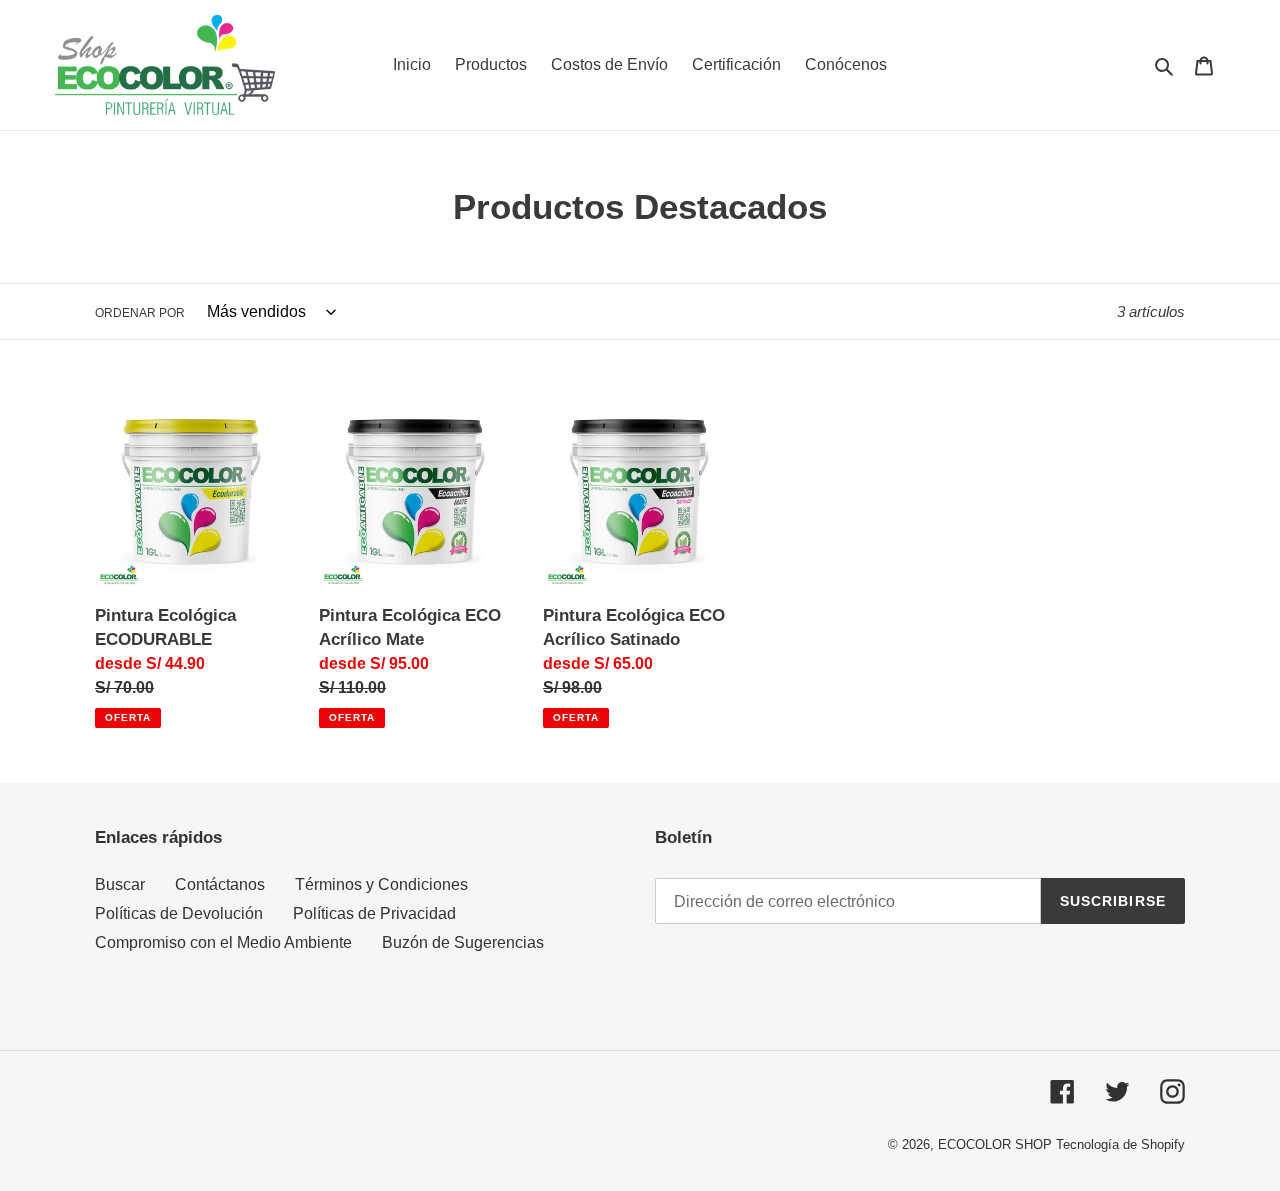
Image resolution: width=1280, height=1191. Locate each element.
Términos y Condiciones (381, 884)
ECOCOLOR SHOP (995, 1144)
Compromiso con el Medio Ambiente (223, 942)
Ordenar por (140, 313)
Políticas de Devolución (179, 913)
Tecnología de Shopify (1120, 1144)
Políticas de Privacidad (374, 913)
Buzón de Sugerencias (463, 942)
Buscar (120, 884)
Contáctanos (220, 884)
